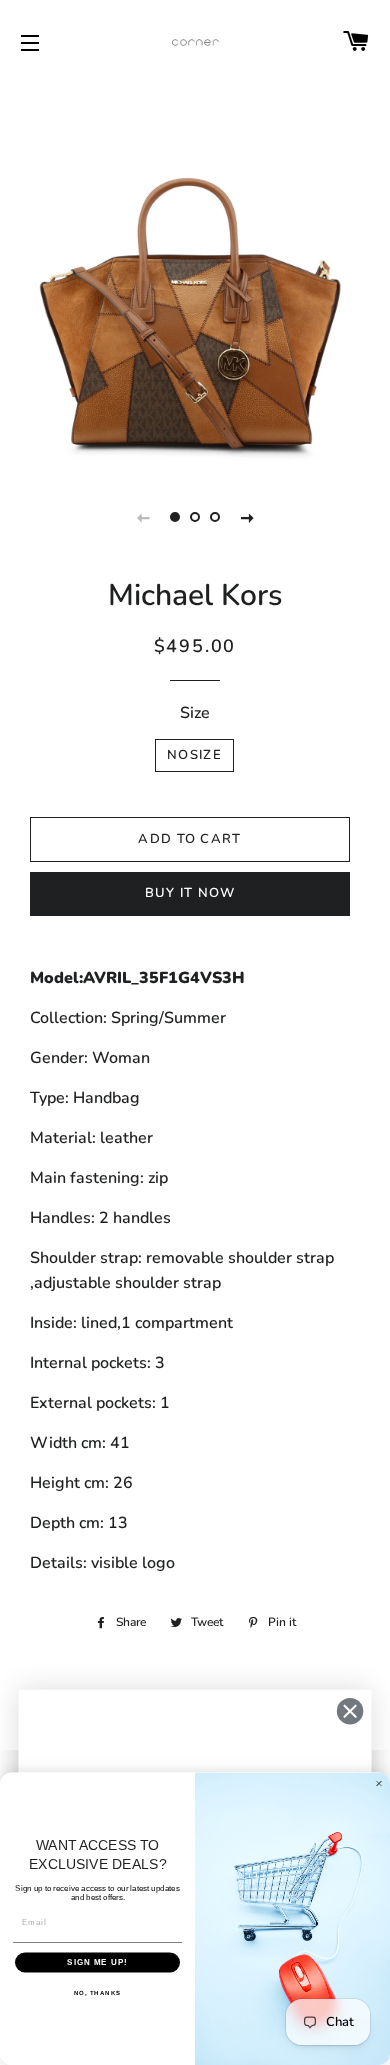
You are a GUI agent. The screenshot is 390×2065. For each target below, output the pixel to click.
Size (195, 713)
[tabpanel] (195, 275)
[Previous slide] (143, 517)
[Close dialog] (350, 1711)
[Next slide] (247, 517)
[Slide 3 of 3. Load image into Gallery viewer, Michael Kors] (215, 517)
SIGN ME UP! (97, 1962)
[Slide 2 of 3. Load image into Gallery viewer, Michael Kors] (195, 517)
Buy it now (190, 893)
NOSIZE (194, 755)
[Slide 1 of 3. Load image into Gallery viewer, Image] (175, 517)
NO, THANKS (98, 1992)
